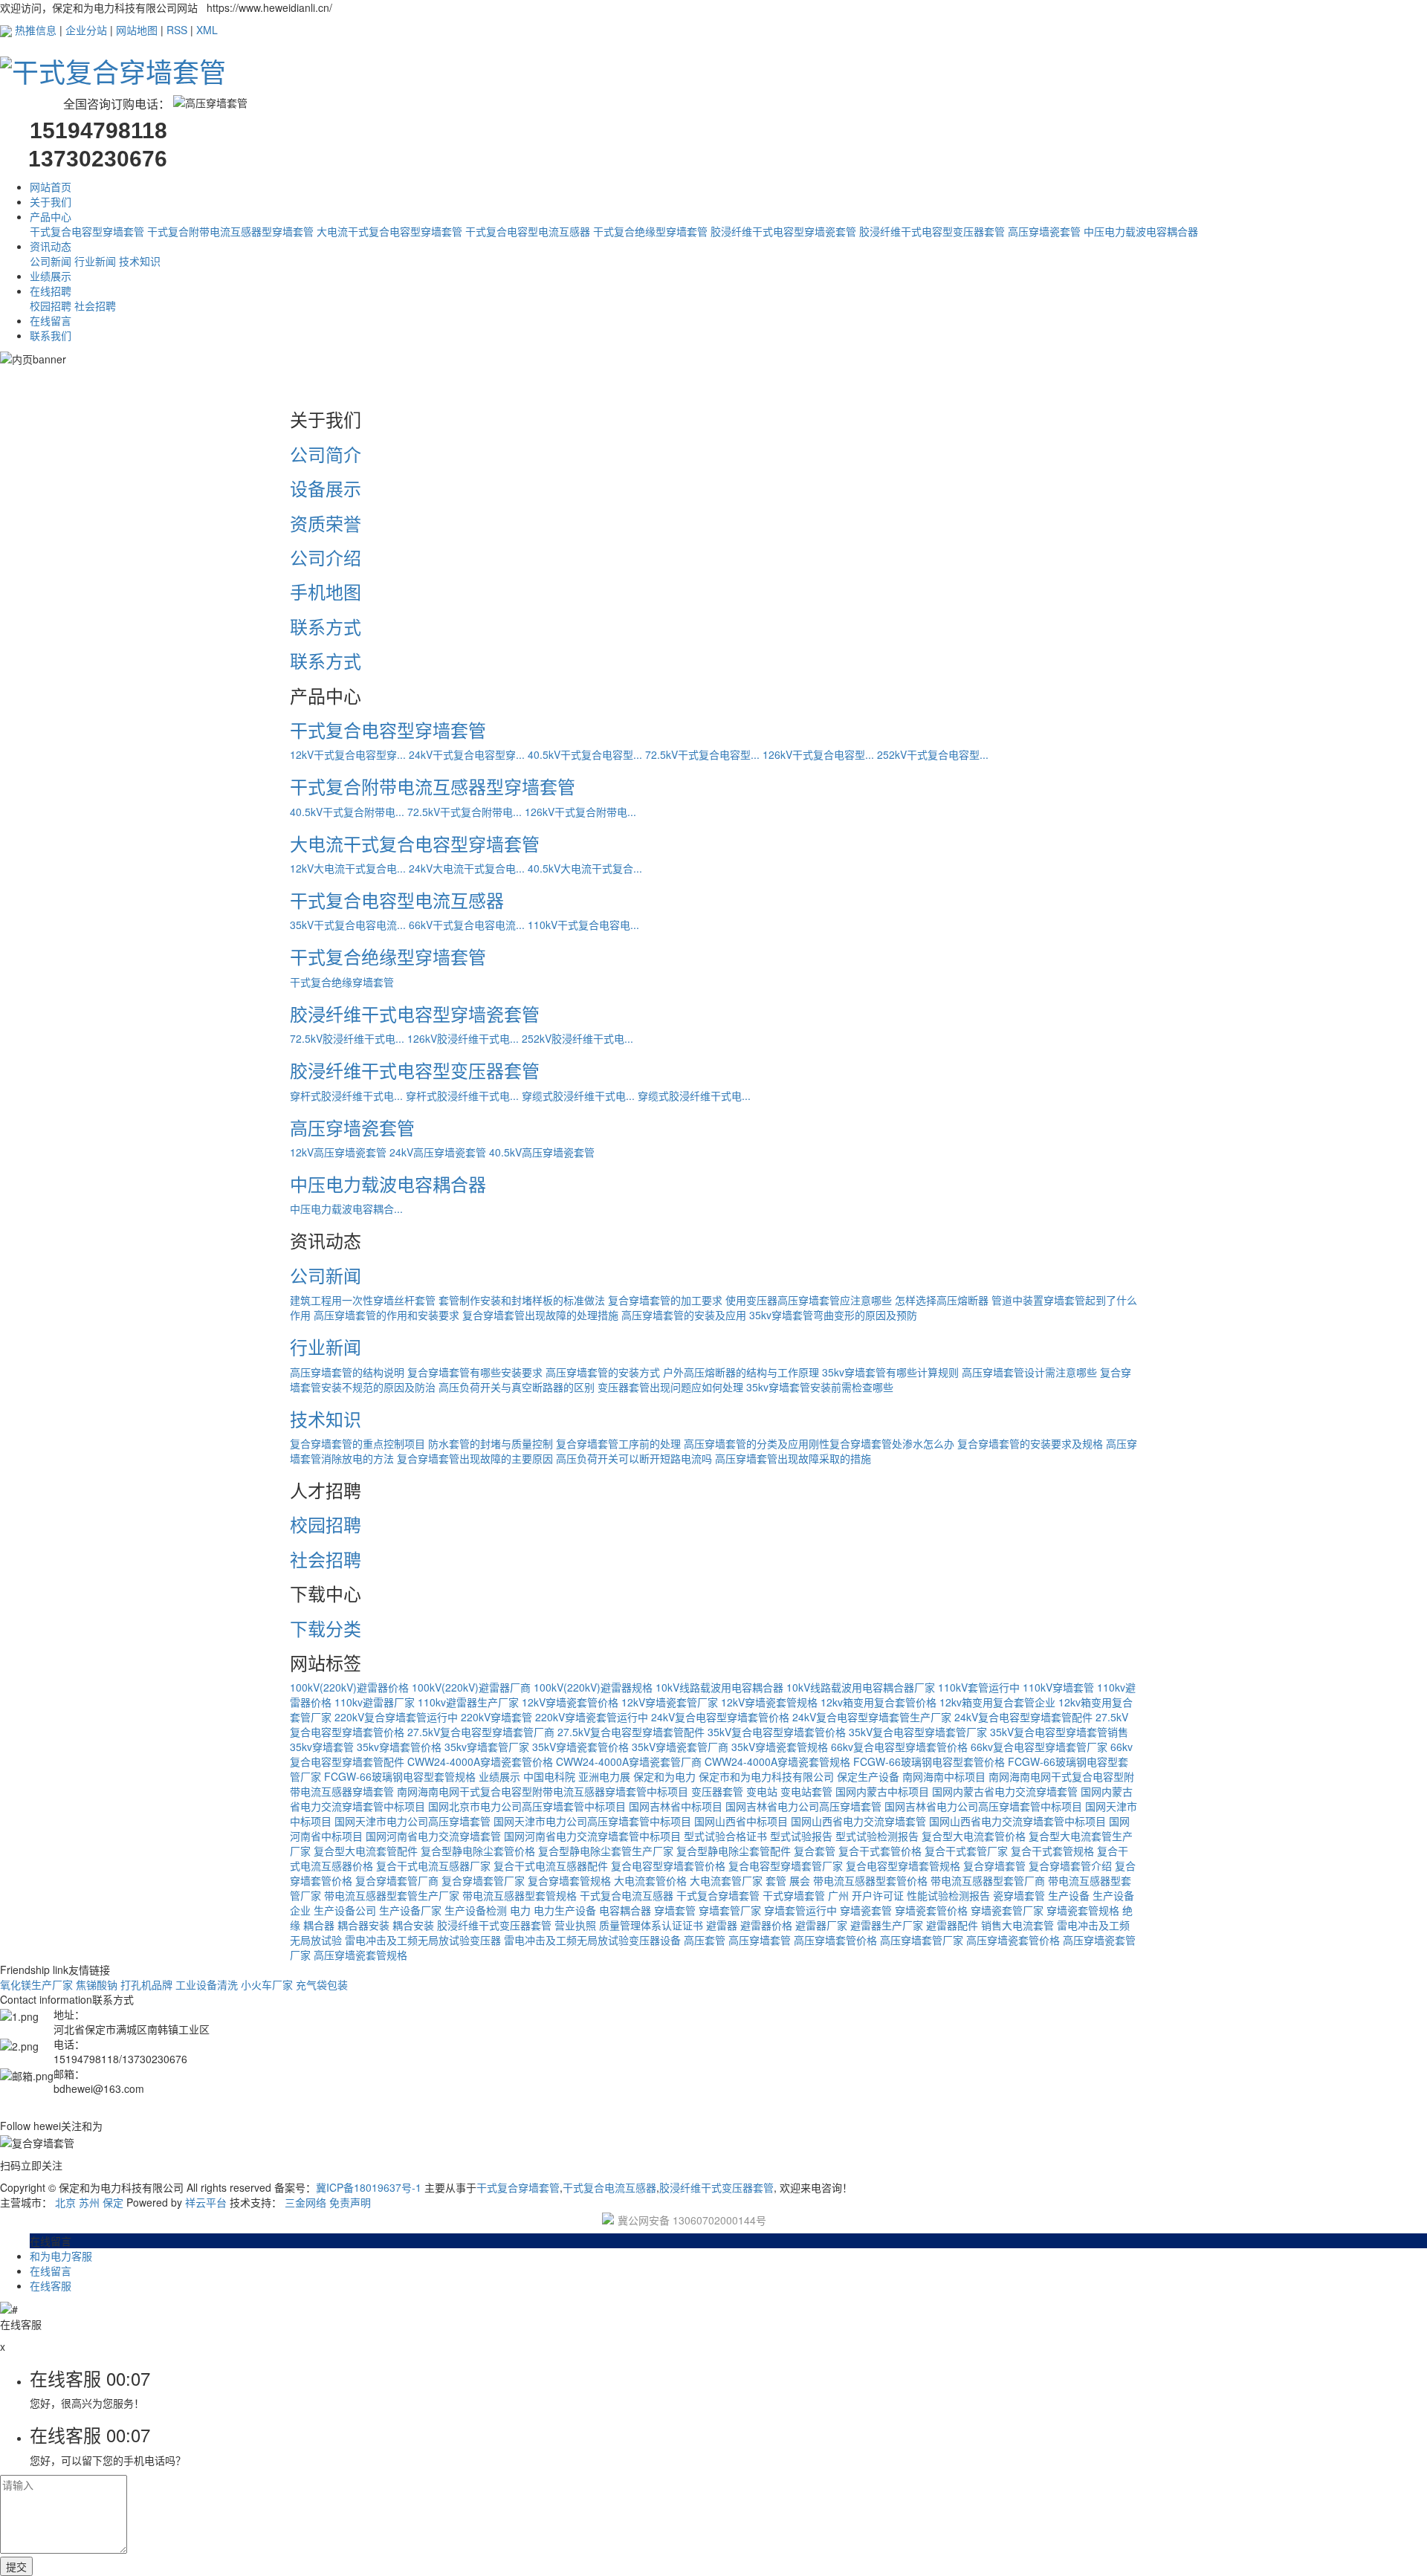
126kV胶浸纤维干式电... (463, 1038)
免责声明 (350, 2202)
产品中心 (51, 216)
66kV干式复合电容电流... (467, 925)
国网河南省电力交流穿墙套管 (433, 1836)
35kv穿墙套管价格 (399, 1747)
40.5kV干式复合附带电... (347, 812)
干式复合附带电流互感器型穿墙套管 (230, 231)
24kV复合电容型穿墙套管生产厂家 (872, 1717)
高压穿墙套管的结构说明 (347, 1372)
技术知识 (140, 261)
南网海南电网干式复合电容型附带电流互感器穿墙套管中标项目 (543, 1791)
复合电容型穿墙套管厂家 (786, 1865)
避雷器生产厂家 (887, 1925)
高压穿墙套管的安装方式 (603, 1372)
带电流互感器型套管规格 (520, 1895)
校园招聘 (51, 305)
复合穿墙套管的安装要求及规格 (1030, 1443)
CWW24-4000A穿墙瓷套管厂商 (629, 1761)
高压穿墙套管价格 (835, 1940)
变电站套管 (806, 1791)
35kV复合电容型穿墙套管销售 (1059, 1732)
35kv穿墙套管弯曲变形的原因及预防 (833, 1315)
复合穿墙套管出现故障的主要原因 (475, 1458)
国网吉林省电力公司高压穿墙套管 (803, 1806)
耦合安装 (413, 1925)
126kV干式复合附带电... (580, 812)
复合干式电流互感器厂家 (433, 1865)
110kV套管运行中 (979, 1687)
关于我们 (51, 201)
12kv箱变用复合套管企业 (997, 1702)
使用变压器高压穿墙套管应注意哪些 (809, 1300)
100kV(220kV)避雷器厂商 (471, 1687)
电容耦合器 (625, 1910)
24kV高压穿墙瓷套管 (438, 1152)
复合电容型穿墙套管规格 (903, 1865)
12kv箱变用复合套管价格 (878, 1702)
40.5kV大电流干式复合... (585, 868)
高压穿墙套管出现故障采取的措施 (793, 1458)
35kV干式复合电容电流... (348, 925)
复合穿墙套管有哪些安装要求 (475, 1372)
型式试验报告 (801, 1836)
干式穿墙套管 (794, 1895)
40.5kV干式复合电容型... (585, 754)
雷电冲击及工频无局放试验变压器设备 (592, 1940)
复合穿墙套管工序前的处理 (618, 1443)
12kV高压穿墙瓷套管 (338, 1152)
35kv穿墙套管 (322, 1747)
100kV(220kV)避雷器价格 (349, 1687)
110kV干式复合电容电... (583, 925)
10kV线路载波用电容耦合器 (719, 1687)
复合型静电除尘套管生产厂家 (606, 1851)
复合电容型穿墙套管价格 (668, 1865)
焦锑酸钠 (97, 1984)
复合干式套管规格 (1052, 1851)
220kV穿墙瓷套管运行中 (592, 1717)
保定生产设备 (868, 1776)
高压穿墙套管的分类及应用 (746, 1443)
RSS (177, 30)
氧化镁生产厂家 (36, 1984)
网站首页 (51, 187)
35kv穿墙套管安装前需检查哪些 (820, 1387)
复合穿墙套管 (994, 1865)
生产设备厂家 (410, 1910)
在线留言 (51, 320)
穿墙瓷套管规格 (1083, 1910)
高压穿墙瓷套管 (1044, 231)
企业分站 (86, 30)
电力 (520, 1910)
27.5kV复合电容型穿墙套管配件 (631, 1732)
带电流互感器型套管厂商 (988, 1880)
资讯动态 (51, 246)
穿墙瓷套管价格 (931, 1910)
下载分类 (326, 1628)
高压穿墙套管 (760, 1940)
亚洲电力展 (604, 1776)
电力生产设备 (565, 1910)
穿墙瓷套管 (866, 1910)
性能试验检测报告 (948, 1895)
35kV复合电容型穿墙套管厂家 (918, 1732)
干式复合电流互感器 (627, 1895)
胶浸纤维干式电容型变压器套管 (932, 231)
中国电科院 (549, 1776)
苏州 (89, 2202)
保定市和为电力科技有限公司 (766, 1776)
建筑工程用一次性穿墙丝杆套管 (363, 1300)
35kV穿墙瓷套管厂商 (680, 1747)
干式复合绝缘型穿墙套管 (650, 231)
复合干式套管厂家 (966, 1851)
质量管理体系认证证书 (651, 1925)
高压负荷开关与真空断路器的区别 (517, 1387)
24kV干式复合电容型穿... (467, 754)
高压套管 (705, 1940)
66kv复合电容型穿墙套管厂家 (1039, 1747)
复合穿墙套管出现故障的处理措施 (540, 1315)
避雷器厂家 (821, 1925)
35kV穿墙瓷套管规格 (780, 1747)
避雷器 (722, 1925)
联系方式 (326, 626)
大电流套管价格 (650, 1880)
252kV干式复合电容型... (933, 754)
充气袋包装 (322, 1984)
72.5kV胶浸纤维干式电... (347, 1038)
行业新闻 (95, 261)
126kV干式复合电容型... (818, 754)
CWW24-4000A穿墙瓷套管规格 (777, 1761)
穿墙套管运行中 (800, 1910)
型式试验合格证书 (725, 1836)
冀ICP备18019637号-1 (369, 2187)
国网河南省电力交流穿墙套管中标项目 (592, 1836)
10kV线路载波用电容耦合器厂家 (861, 1687)
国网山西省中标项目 (741, 1821)
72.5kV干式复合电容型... (702, 754)
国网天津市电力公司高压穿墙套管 (412, 1821)
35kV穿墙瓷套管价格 (580, 1747)
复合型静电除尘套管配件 (734, 1851)
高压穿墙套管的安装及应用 (684, 1315)
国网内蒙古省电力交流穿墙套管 (1005, 1791)
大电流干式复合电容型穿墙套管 (389, 231)
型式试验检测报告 (877, 1836)
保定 (113, 2202)
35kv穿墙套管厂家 (487, 1747)
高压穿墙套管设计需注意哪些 (1029, 1372)
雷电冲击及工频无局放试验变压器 (423, 1940)
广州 (838, 1895)
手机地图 (326, 591)
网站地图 (137, 30)
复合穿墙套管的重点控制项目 (357, 1443)
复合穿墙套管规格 (569, 1880)
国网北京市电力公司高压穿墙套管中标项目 (527, 1806)
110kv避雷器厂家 (375, 1702)
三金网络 (305, 2202)
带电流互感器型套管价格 (870, 1880)
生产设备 (1069, 1895)
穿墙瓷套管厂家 (1007, 1910)
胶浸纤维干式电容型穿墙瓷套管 (783, 231)
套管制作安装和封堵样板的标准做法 (522, 1300)
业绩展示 (51, 276)
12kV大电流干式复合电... (348, 868)
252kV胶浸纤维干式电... (577, 1038)
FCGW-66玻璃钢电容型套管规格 (400, 1776)
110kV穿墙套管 (1058, 1687)
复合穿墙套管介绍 (1070, 1865)
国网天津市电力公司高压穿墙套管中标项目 (592, 1821)
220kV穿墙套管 (496, 1717)
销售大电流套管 (1017, 1925)
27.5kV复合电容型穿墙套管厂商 (481, 1732)
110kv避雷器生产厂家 (468, 1702)
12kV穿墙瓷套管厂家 (670, 1702)
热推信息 (36, 30)
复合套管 (815, 1851)
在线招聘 (51, 291)
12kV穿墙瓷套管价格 (570, 1702)
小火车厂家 (267, 1984)
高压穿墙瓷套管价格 (1013, 1940)
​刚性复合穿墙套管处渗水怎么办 (881, 1443)
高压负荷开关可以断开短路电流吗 (634, 1458)
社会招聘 (95, 305)
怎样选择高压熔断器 (942, 1300)
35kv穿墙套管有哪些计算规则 (890, 1372)
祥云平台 (206, 2202)
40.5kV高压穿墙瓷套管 (542, 1152)
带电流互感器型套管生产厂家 (392, 1895)
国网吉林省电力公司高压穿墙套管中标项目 (983, 1806)
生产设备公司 (345, 1910)
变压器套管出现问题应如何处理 (670, 1387)
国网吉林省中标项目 (676, 1806)
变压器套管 (717, 1791)
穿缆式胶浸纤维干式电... (578, 1096)
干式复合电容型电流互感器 (528, 231)
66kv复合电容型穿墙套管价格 (899, 1747)
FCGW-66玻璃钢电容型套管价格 (929, 1761)
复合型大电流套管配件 (366, 1851)
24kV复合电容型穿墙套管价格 (720, 1717)
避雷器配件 (952, 1925)
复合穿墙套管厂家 (483, 1880)
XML (207, 30)
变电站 (762, 1791)
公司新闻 (51, 261)
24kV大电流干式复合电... (467, 868)
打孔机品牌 (146, 1984)
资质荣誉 (326, 523)
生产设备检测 (476, 1910)
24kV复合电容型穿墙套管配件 (1023, 1717)
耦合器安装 (363, 1925)
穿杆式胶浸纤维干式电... (346, 1096)
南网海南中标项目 (944, 1776)
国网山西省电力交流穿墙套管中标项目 (1017, 1821)
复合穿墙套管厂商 (397, 1880)
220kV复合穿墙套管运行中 (396, 1717)
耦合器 (319, 1925)
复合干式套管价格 (880, 1851)
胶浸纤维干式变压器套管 (494, 1925)
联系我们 (51, 335)
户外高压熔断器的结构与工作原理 (741, 1372)
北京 (65, 2202)
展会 (800, 1880)
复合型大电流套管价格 (974, 1836)
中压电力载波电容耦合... (346, 1208)
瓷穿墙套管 (1019, 1895)
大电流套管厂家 (726, 1880)
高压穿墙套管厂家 (922, 1940)
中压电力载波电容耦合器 (1141, 231)
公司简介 (326, 454)
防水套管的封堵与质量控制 (491, 1443)
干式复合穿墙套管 (718, 1895)
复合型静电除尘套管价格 (478, 1851)
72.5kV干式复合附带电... (465, 812)
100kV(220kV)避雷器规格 (593, 1687)
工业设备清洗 (207, 1984)
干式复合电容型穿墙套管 (87, 231)
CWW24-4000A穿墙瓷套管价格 (480, 1761)
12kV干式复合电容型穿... (348, 754)
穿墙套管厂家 (730, 1910)
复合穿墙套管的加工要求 (665, 1300)
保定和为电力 (664, 1776)
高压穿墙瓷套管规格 (360, 1955)
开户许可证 (878, 1895)
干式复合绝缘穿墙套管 (342, 982)
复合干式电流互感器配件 (551, 1865)
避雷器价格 (766, 1925)
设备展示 (326, 488)
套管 (776, 1880)
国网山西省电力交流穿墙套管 (858, 1821)
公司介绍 (326, 557)
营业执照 (575, 1925)
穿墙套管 (675, 1910)
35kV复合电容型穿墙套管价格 (777, 1732)
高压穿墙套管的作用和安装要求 (386, 1315)
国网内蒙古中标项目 (882, 1791)
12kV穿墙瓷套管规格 (769, 1702)
